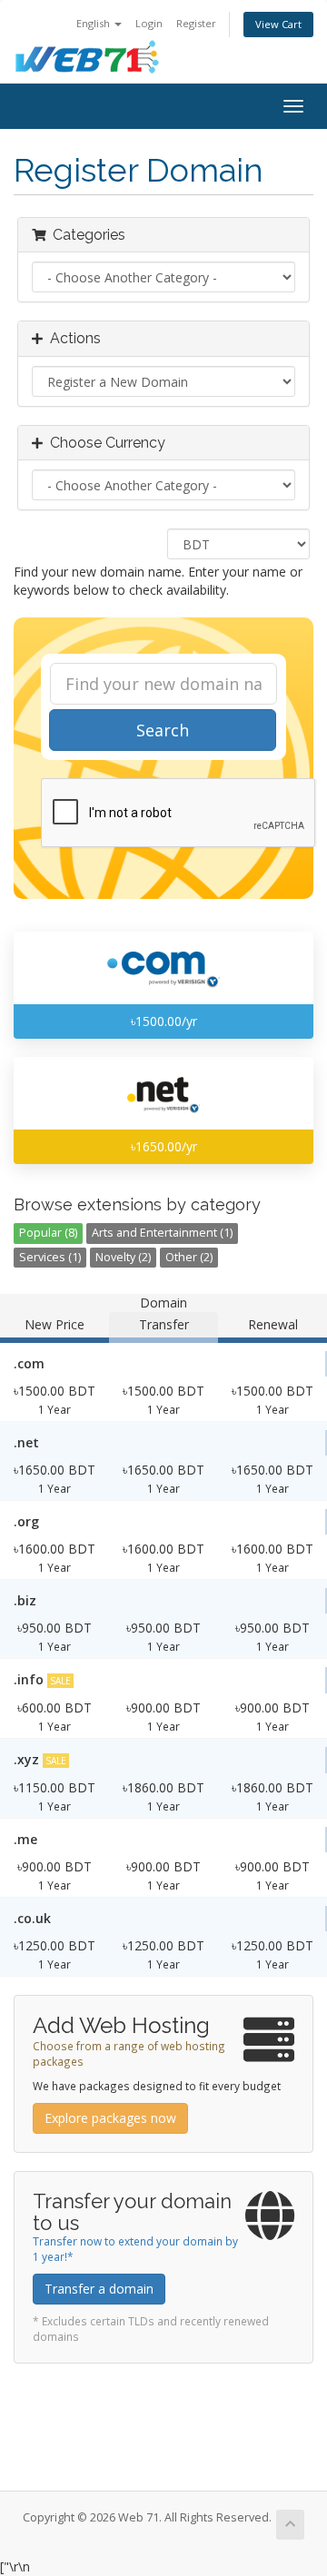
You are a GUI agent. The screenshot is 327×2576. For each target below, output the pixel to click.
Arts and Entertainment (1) (162, 1233)
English (94, 23)
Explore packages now (110, 2118)
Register (196, 23)
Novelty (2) (123, 1257)
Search (163, 730)
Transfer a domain (99, 2289)
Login (149, 23)
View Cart (278, 24)
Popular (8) (48, 1233)
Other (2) (189, 1257)
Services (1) (50, 1257)
